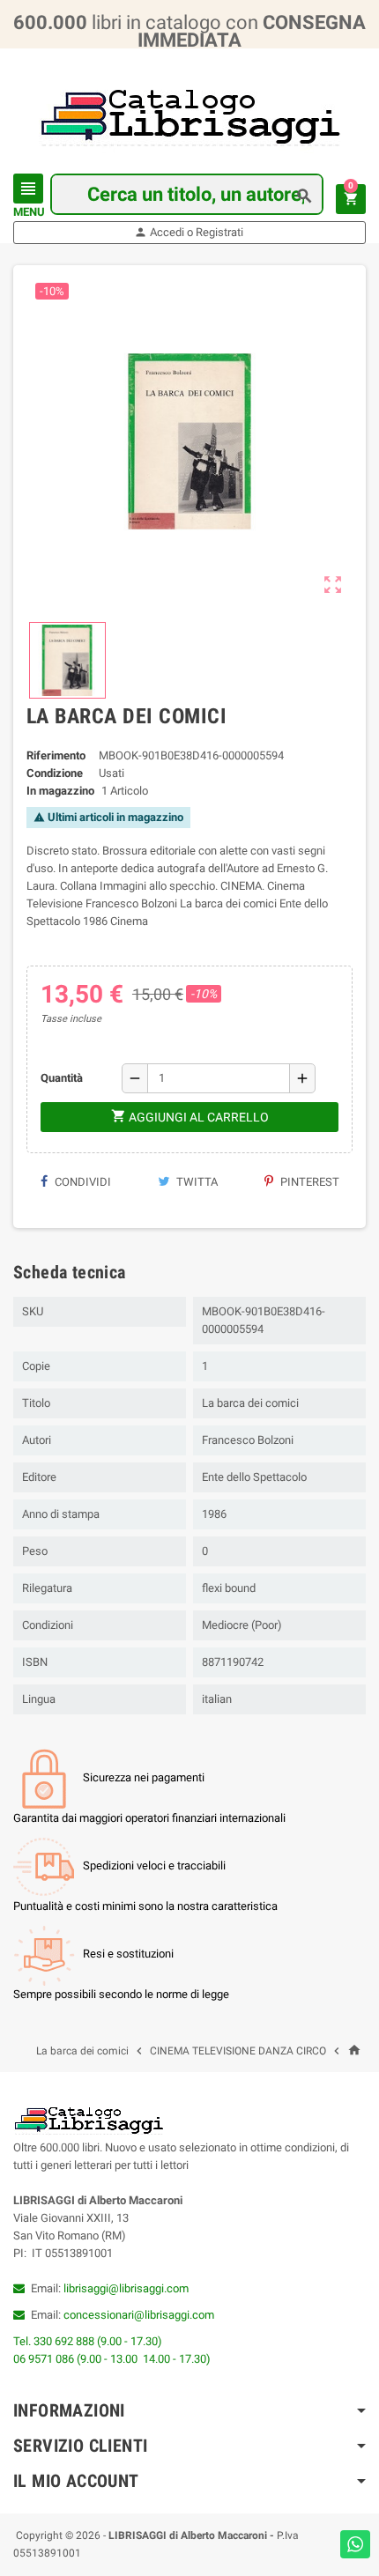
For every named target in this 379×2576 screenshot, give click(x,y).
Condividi (82, 1182)
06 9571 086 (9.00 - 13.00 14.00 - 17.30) (112, 2359)
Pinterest (308, 1182)
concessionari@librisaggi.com (139, 2315)
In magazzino (60, 791)
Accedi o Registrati (189, 232)
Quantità (62, 1078)
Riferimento (56, 755)
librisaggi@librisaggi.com (126, 2288)
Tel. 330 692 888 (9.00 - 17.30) (88, 2341)
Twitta (196, 1182)
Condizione (55, 773)
